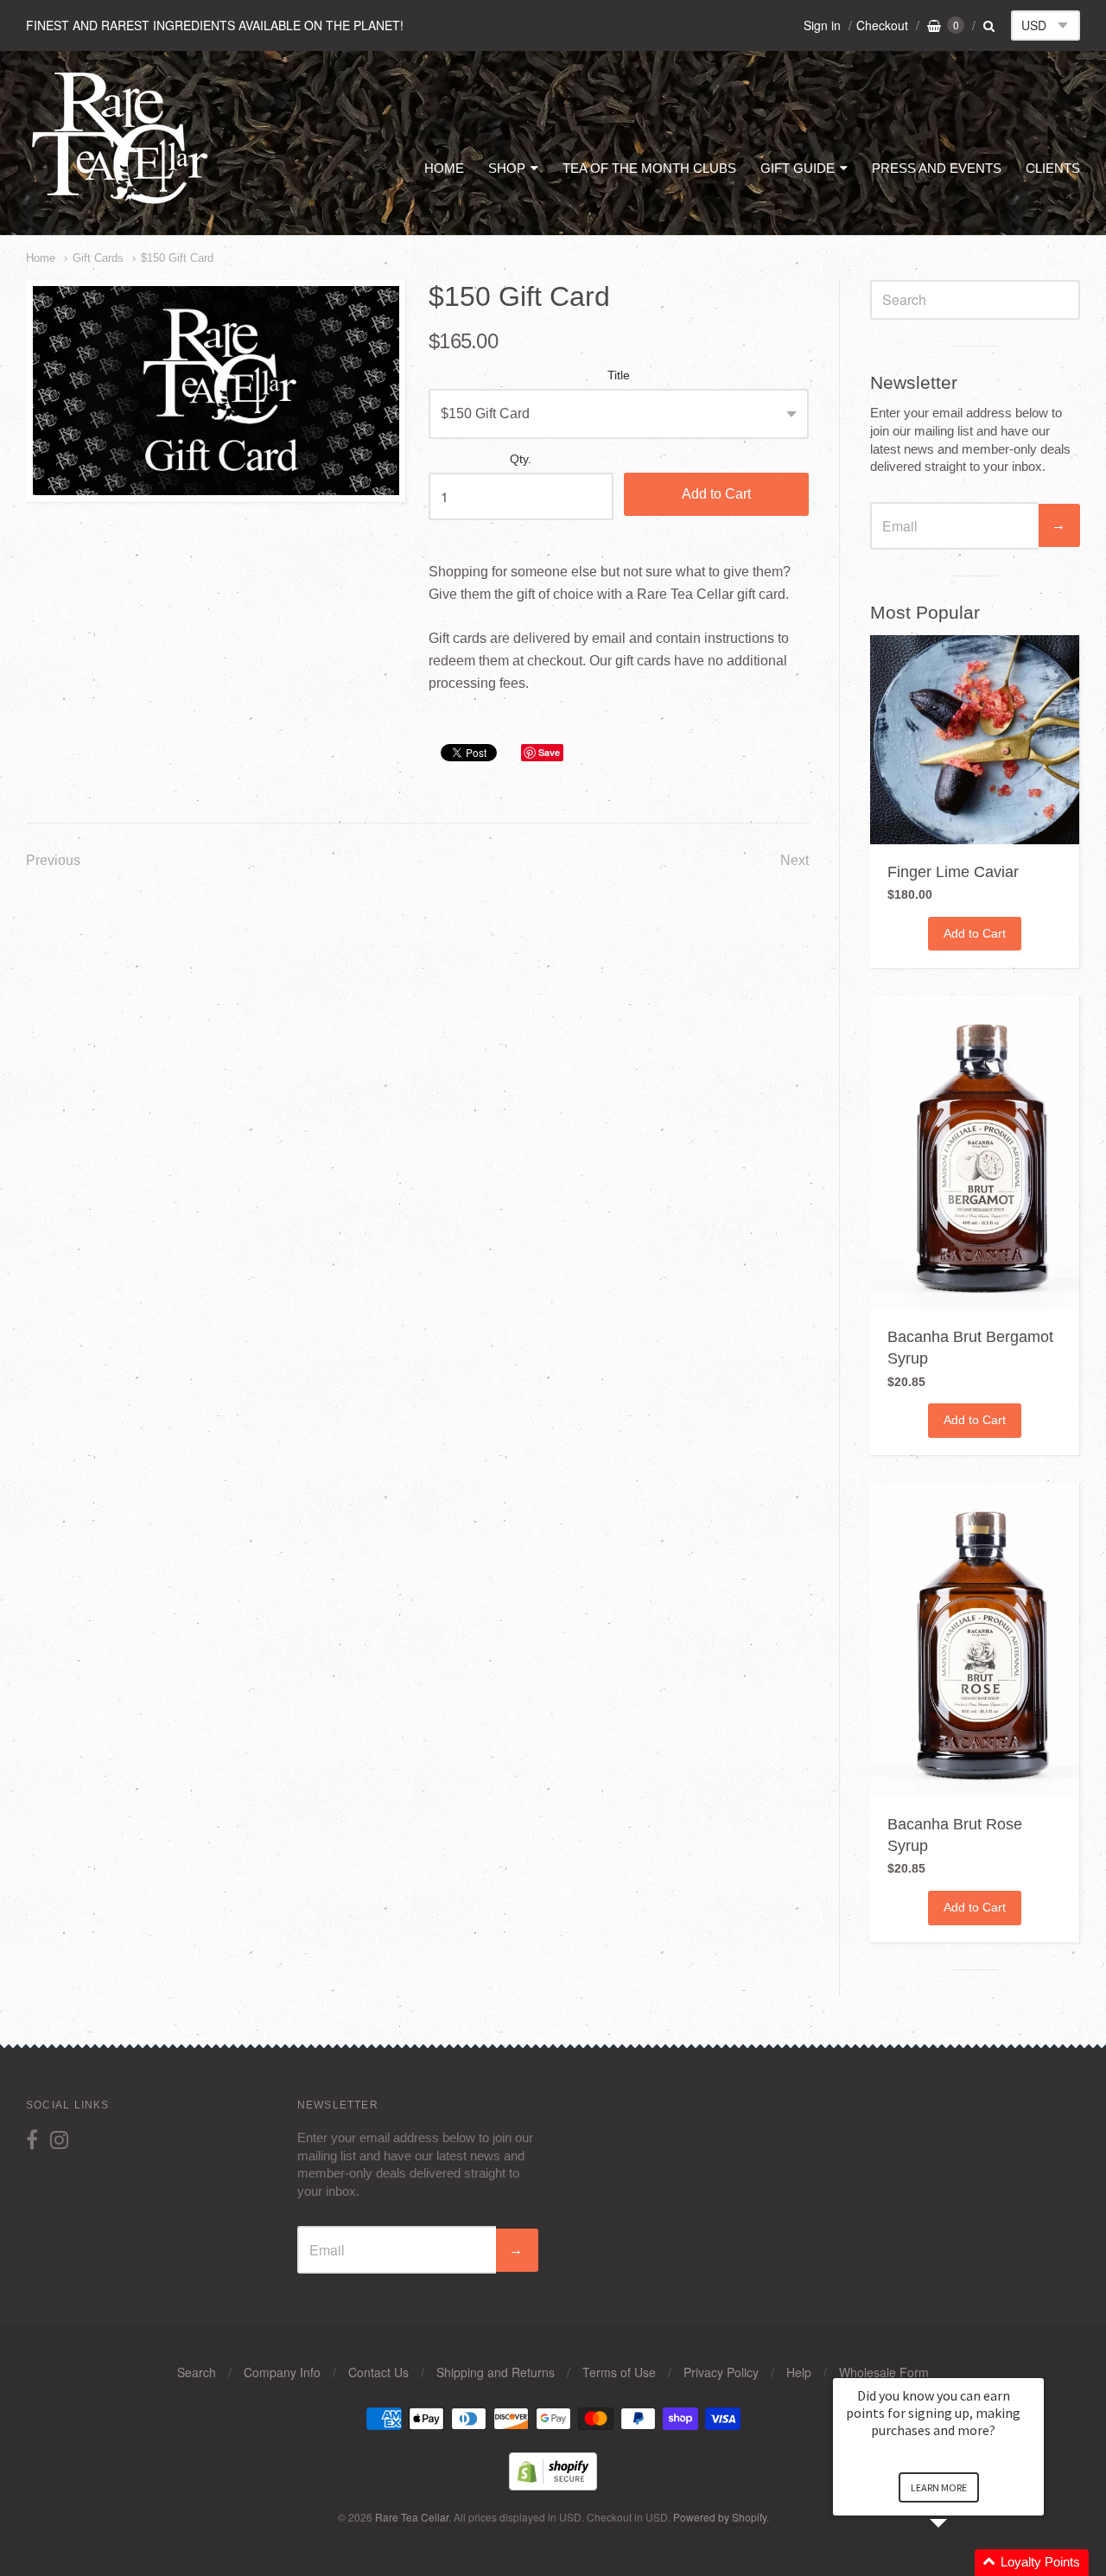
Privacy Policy (721, 2372)
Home (41, 258)
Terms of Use (619, 2372)
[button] (959, 2563)
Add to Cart (716, 494)
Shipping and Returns (496, 2372)
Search (197, 2372)
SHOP (507, 168)
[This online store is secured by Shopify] (553, 2485)
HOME (444, 168)
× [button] (1036, 2366)
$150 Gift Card (177, 258)
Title (619, 375)
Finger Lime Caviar (953, 872)
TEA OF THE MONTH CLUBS (649, 168)
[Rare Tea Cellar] (121, 203)
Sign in (822, 25)
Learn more (939, 2487)
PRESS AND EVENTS (937, 168)
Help (799, 2372)
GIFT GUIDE (798, 168)
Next (795, 860)
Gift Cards (98, 258)
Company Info (282, 2372)
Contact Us (378, 2372)
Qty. (521, 459)
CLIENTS (1053, 168)
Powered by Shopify (720, 2517)
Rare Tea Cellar (412, 2517)
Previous (53, 860)
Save (549, 752)
